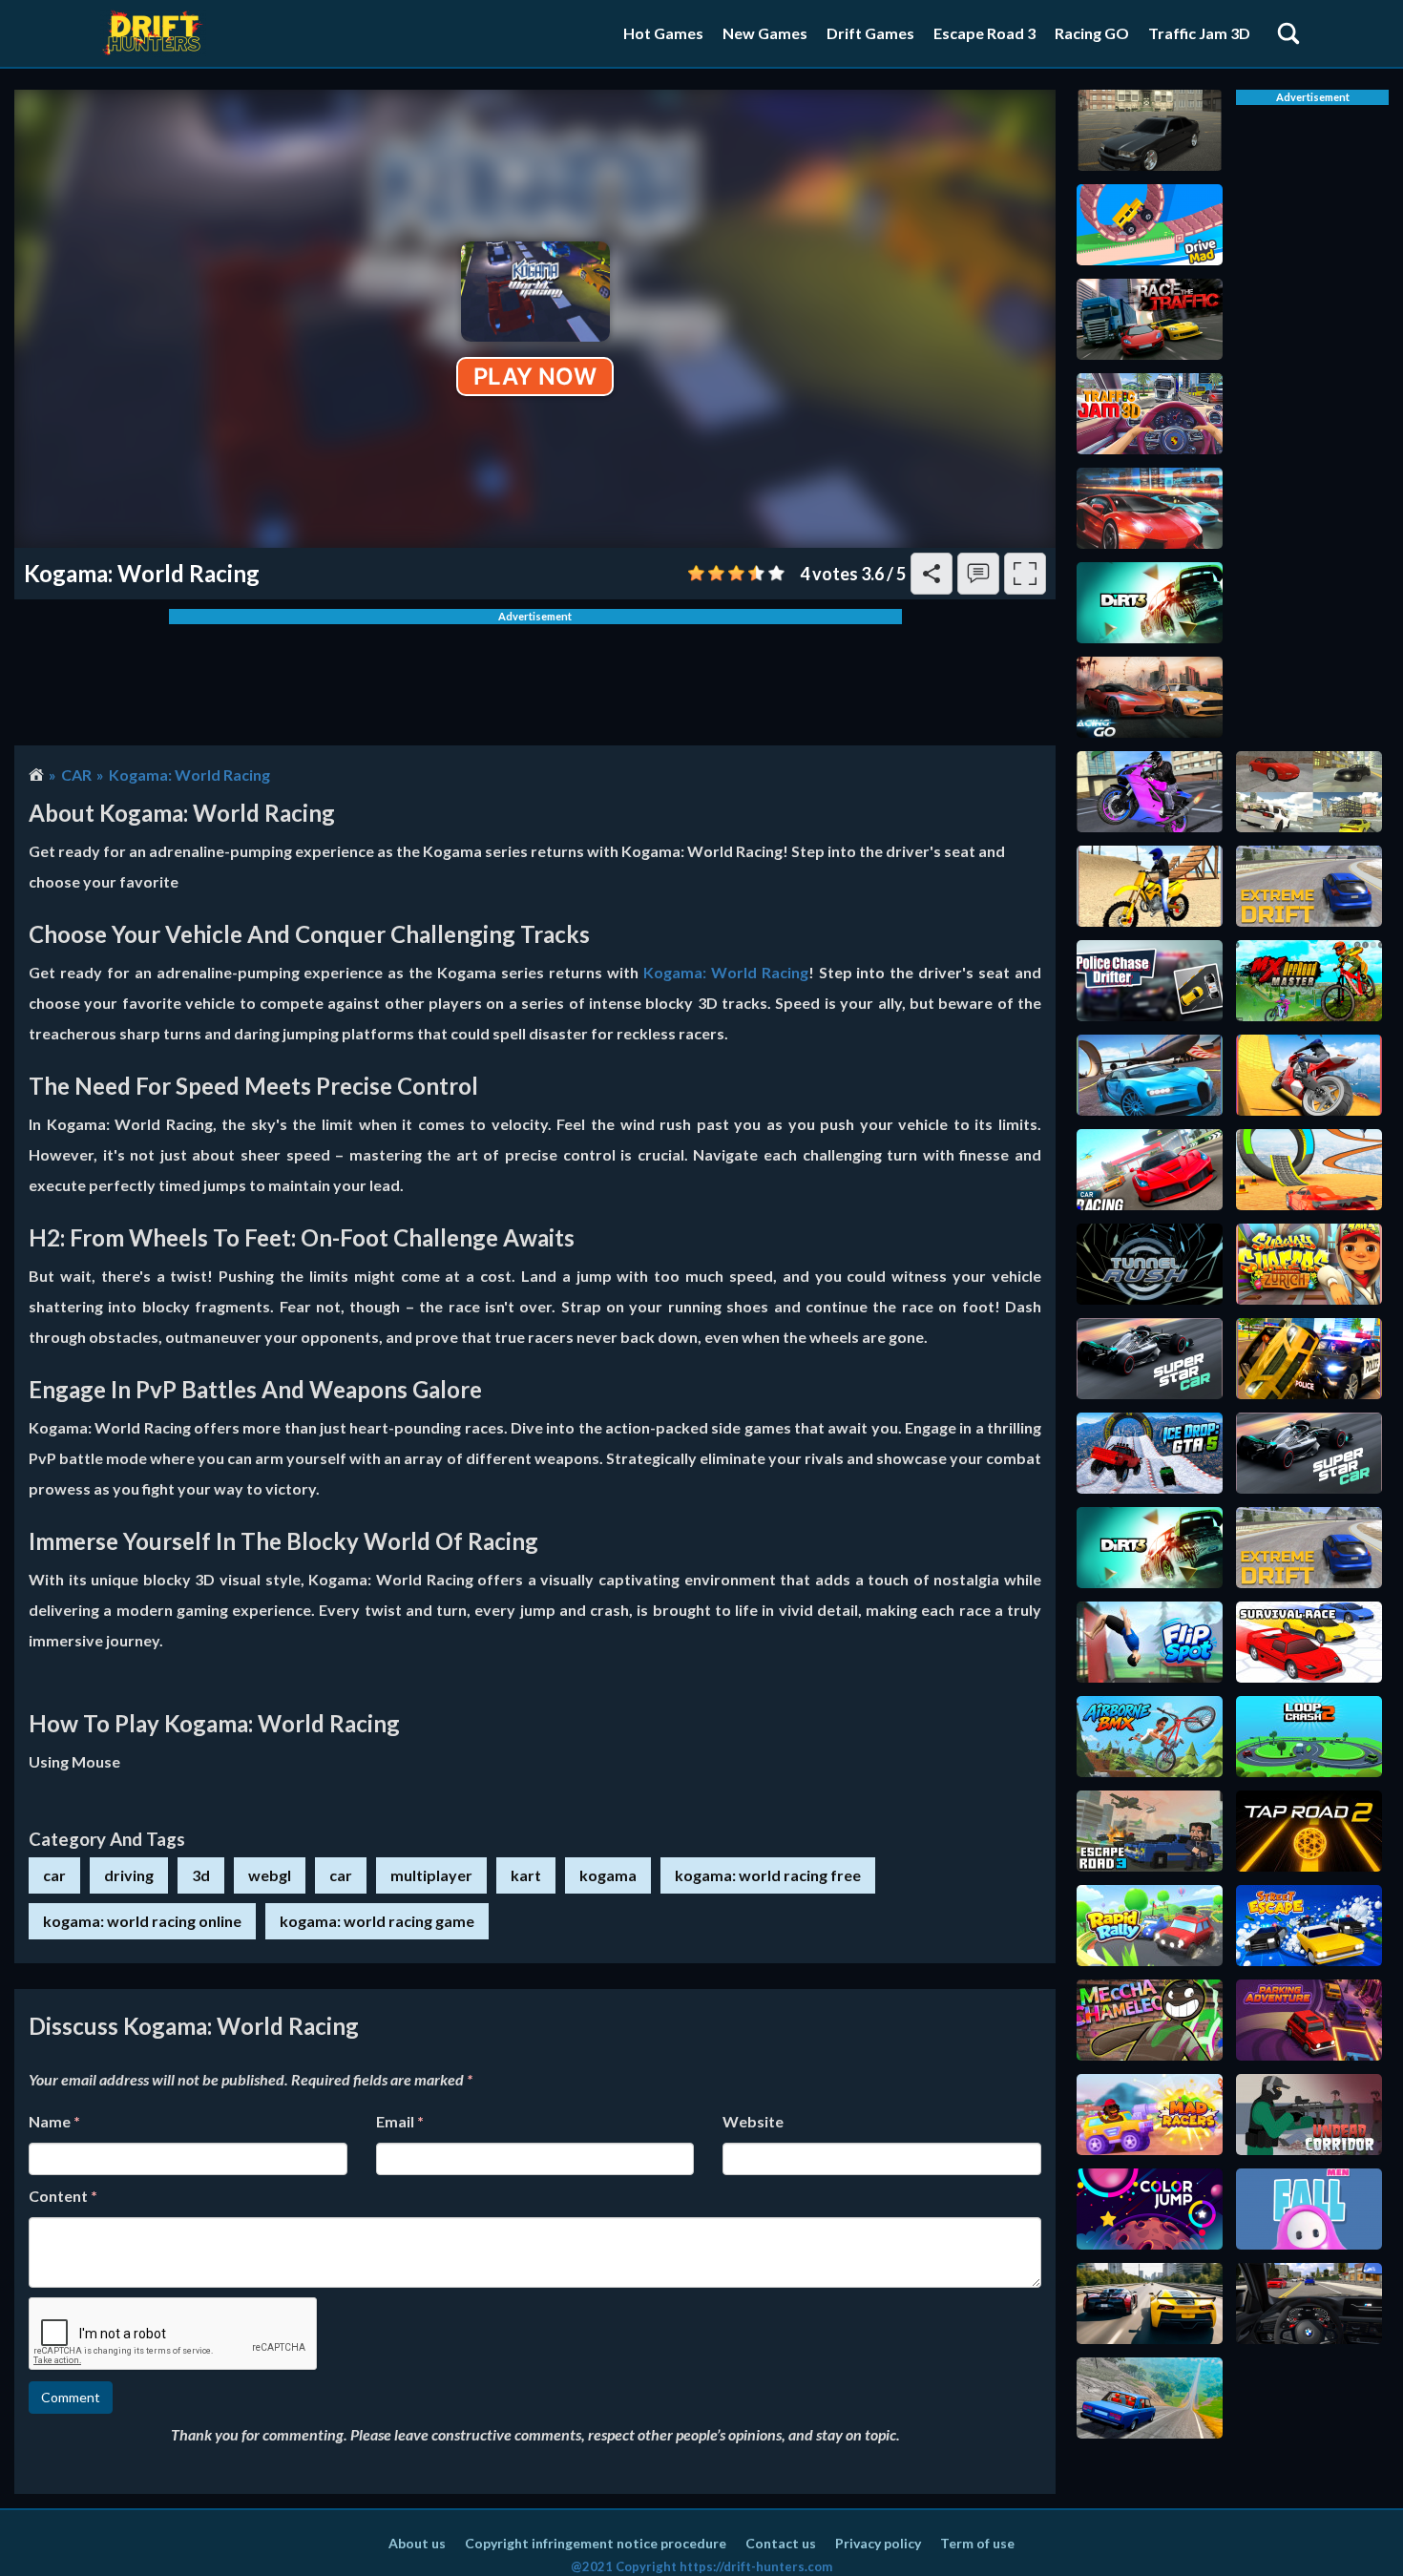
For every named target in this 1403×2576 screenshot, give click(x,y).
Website (753, 2121)
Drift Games (870, 33)
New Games (765, 33)
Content (63, 2196)
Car (341, 1875)
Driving (129, 1875)
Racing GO (1092, 33)
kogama (608, 1875)
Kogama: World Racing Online (142, 1921)
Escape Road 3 (984, 33)
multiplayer (431, 1875)
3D (201, 1875)
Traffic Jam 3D (1199, 33)
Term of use (977, 2543)
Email (400, 2121)
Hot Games (663, 33)
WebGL (270, 1875)
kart (526, 1875)
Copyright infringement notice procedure (596, 2543)
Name (54, 2121)
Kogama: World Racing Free (768, 1875)
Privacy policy (878, 2543)
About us (417, 2543)
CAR (76, 775)
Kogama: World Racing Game (377, 1921)
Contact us (781, 2543)
